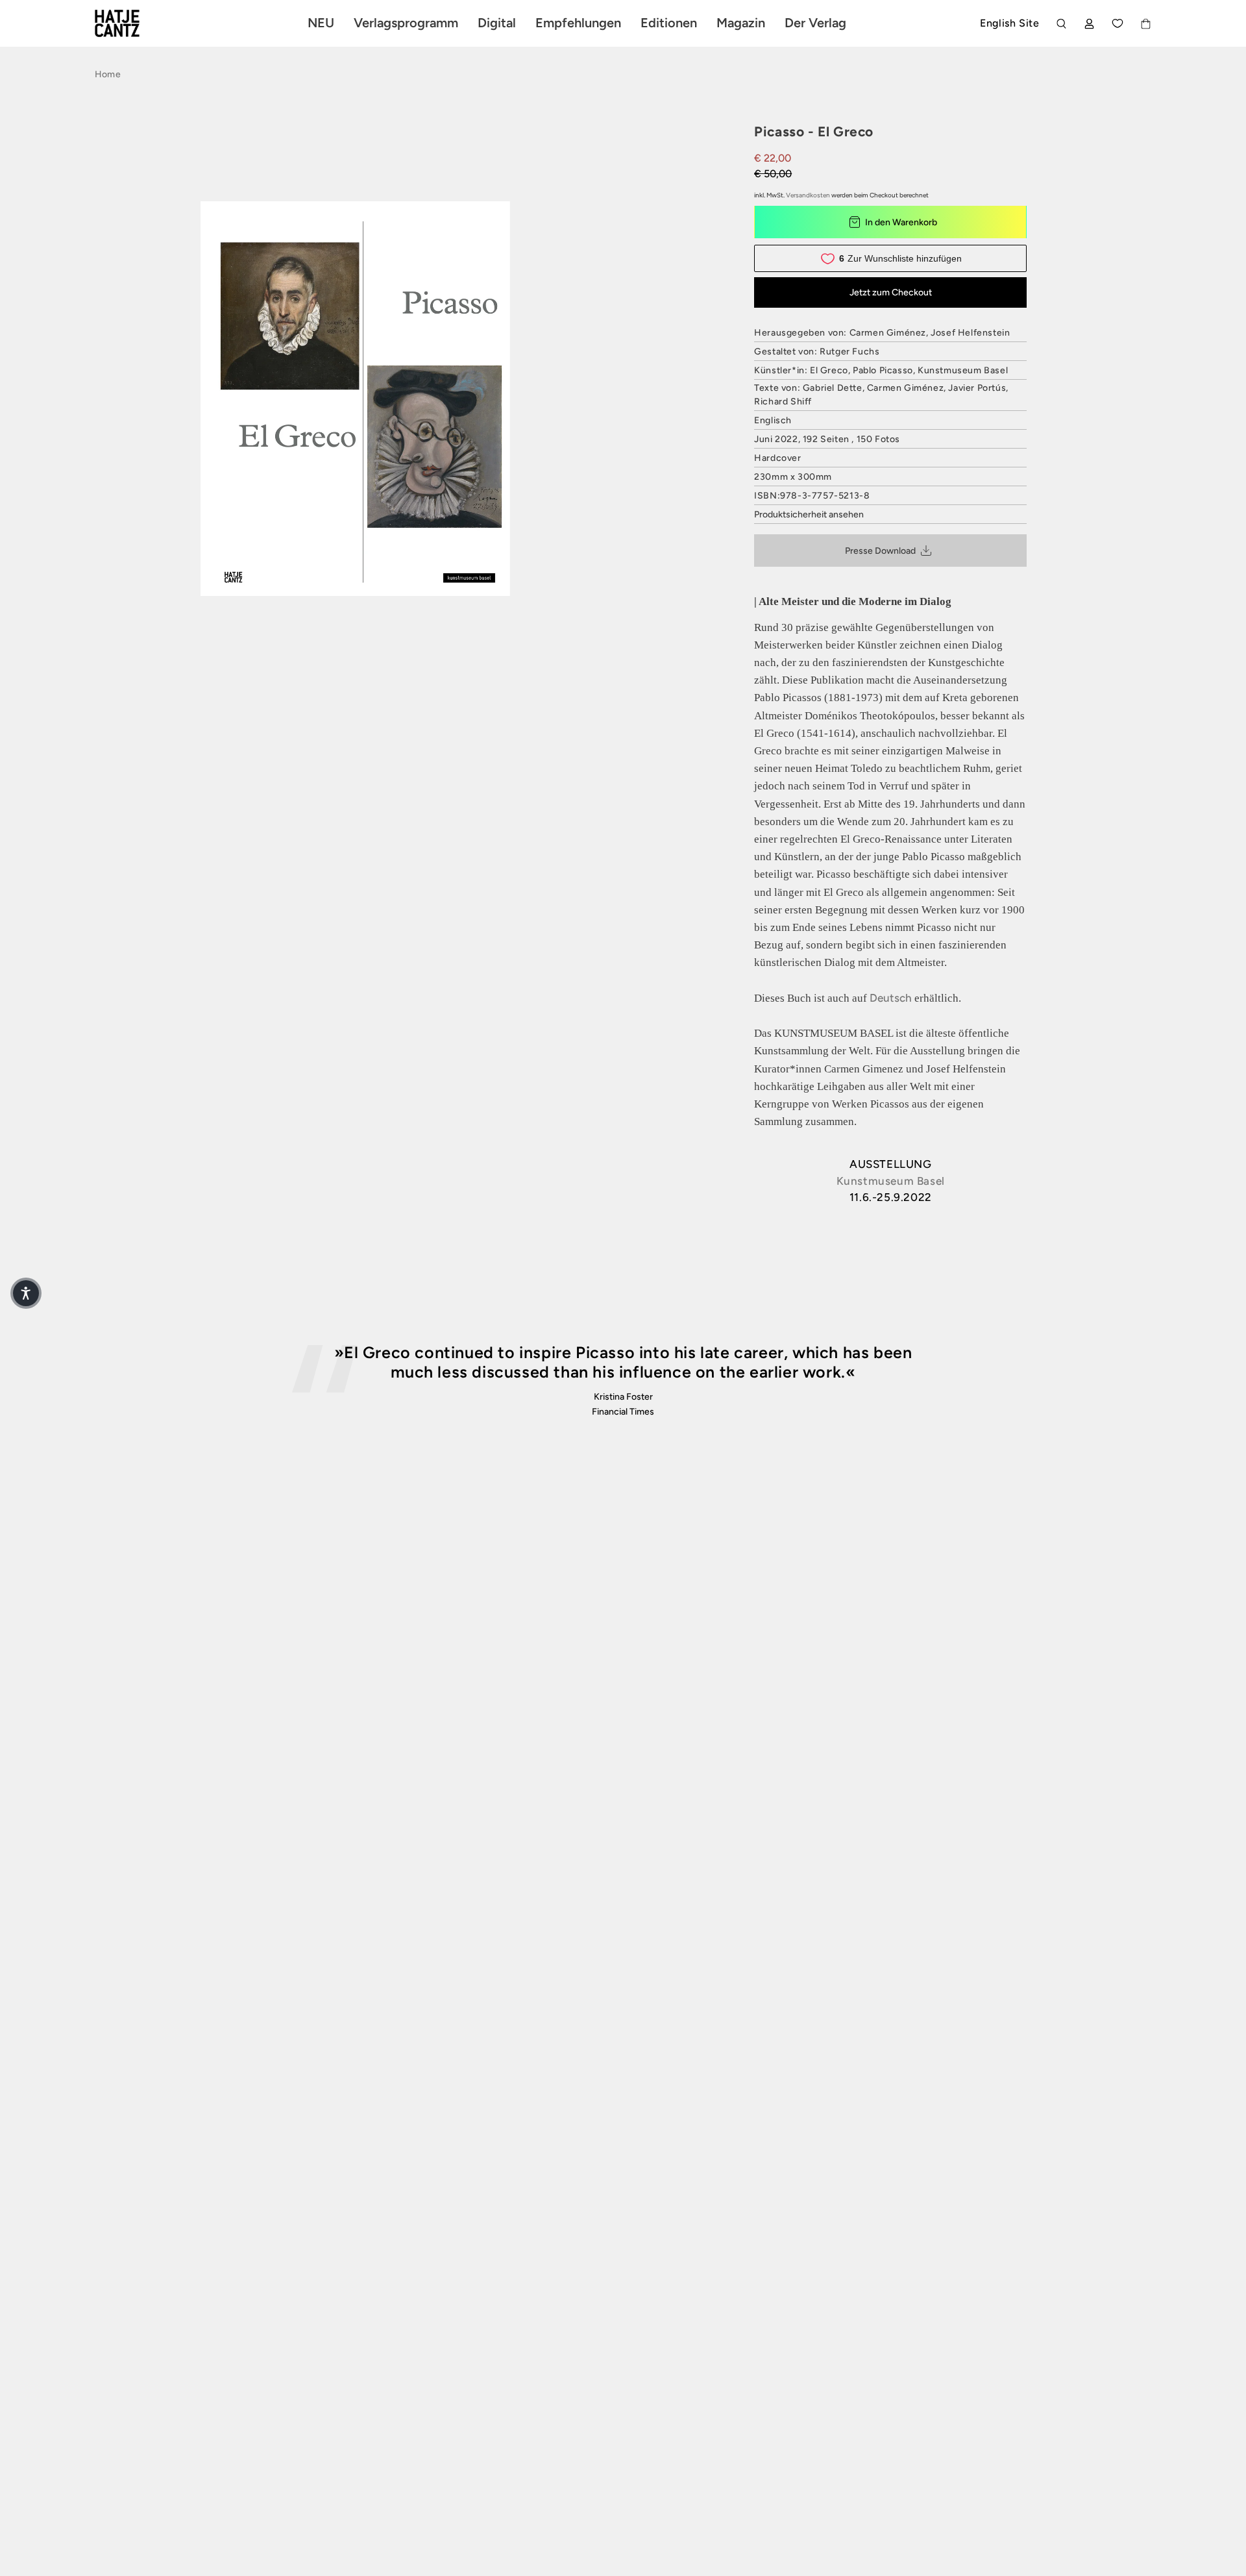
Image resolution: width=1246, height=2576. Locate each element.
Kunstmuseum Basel (891, 1181)
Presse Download (880, 551)
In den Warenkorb (901, 222)
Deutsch (891, 998)
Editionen (669, 23)
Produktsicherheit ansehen (809, 514)
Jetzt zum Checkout (891, 292)
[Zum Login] (1089, 24)
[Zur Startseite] (132, 23)
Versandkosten (808, 195)
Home (108, 74)
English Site (1009, 23)
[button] (26, 1293)
